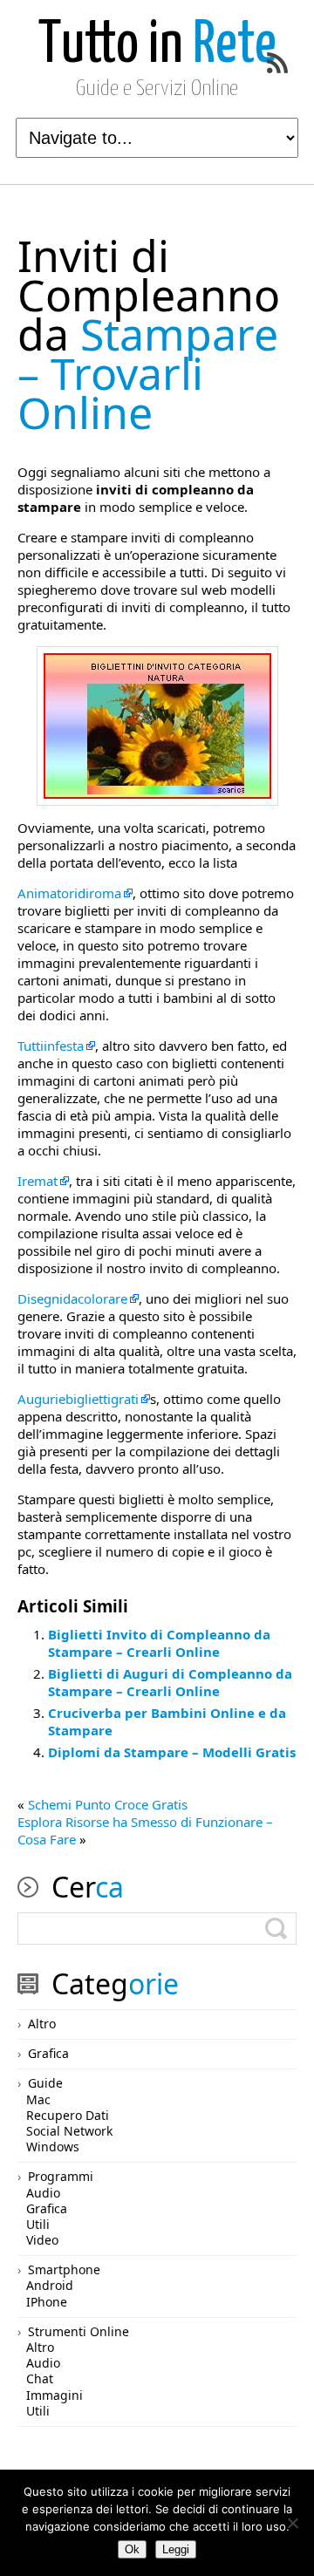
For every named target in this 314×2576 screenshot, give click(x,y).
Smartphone (64, 2269)
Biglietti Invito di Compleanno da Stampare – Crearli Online (159, 1643)
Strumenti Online (78, 2331)
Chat (40, 2378)
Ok (132, 2549)
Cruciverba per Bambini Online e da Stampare (167, 1721)
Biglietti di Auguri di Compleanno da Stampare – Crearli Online (170, 1682)
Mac (38, 2099)
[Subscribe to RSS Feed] (277, 63)
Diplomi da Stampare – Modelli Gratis (172, 1752)
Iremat (38, 1181)
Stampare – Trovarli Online (149, 334)
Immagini (55, 2395)
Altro (42, 2024)
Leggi (176, 2549)
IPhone (47, 2302)
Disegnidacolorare (72, 1298)
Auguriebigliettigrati (78, 1399)
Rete (157, 46)
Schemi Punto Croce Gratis (108, 1804)
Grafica (48, 2053)
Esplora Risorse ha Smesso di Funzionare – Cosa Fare (145, 1830)
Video (42, 2240)
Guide (45, 2083)
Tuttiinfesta (51, 1046)
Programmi (61, 2176)
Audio (43, 2193)
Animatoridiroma (69, 893)
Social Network (69, 2131)
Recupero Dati (68, 2115)
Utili (38, 2224)
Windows (53, 2147)
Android (50, 2285)
